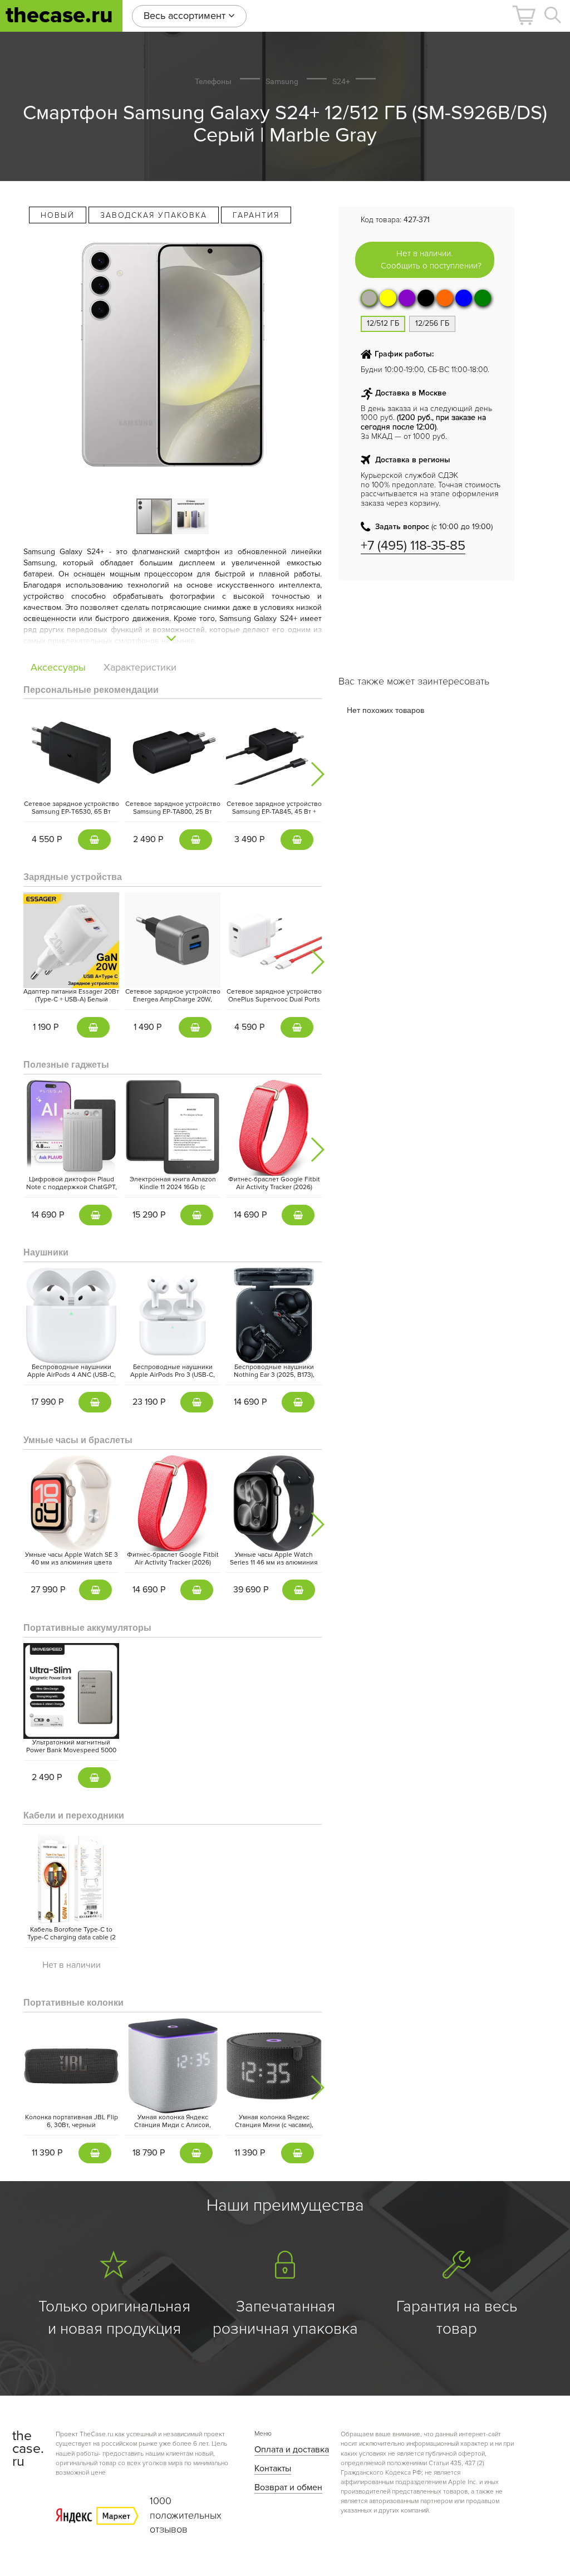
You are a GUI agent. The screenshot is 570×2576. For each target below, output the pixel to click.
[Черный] (426, 298)
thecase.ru (59, 15)
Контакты (273, 2469)
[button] (524, 15)
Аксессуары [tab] (58, 667)
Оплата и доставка (292, 2450)
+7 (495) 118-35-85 (413, 546)
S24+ (341, 81)
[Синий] (464, 298)
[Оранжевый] (445, 298)
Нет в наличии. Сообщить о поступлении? (431, 259)
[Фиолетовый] (407, 298)
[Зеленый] (483, 298)
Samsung (282, 81)
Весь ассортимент (186, 16)
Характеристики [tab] (140, 667)
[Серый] (369, 298)
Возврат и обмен (288, 2487)
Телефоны (213, 81)
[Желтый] (388, 298)
